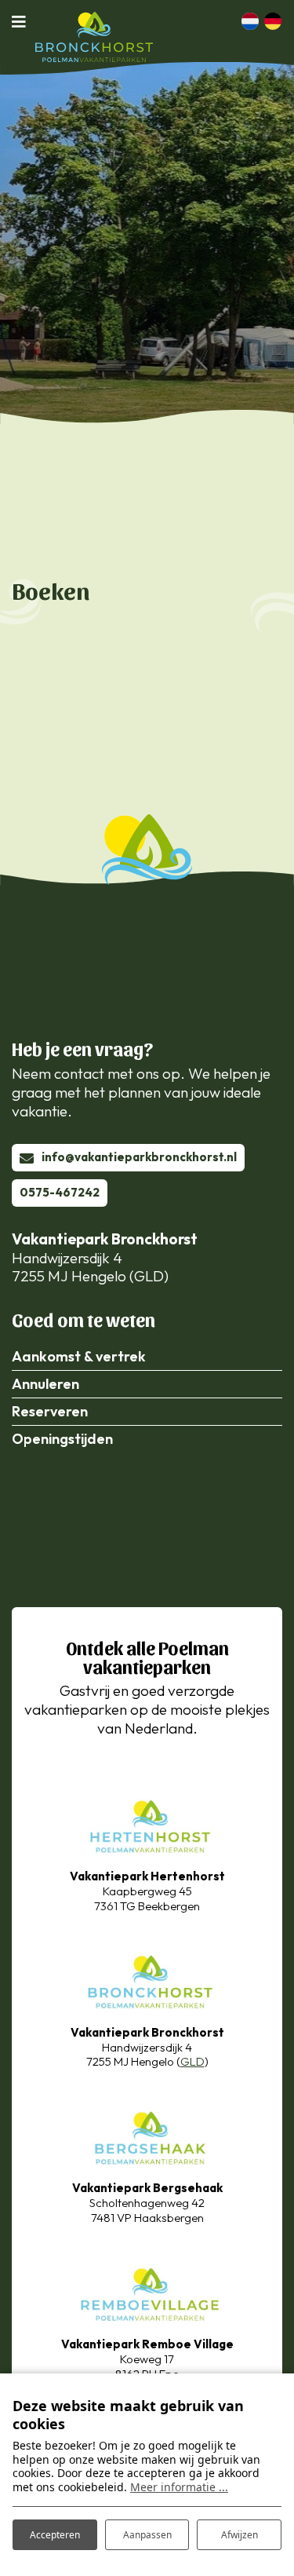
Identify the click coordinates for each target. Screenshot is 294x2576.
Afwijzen (240, 2535)
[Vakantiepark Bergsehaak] (147, 2136)
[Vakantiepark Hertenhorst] (147, 1823)
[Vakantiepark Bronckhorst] (147, 1980)
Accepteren (55, 2535)
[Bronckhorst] (94, 37)
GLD (192, 2061)
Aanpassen (147, 2535)
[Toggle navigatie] (24, 21)
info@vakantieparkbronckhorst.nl (139, 1157)
